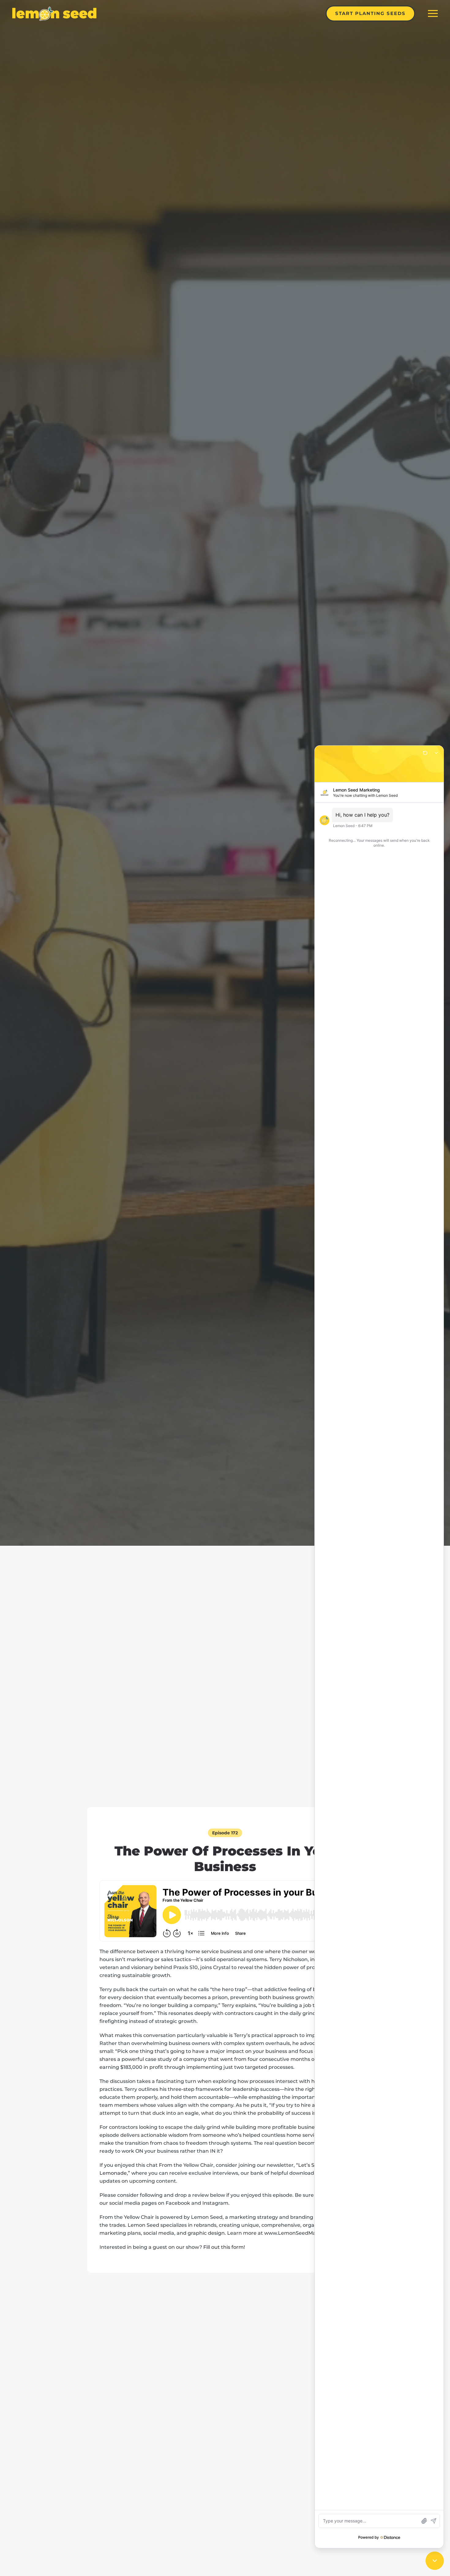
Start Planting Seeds (370, 13)
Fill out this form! (224, 2247)
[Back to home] (54, 13)
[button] (433, 13)
